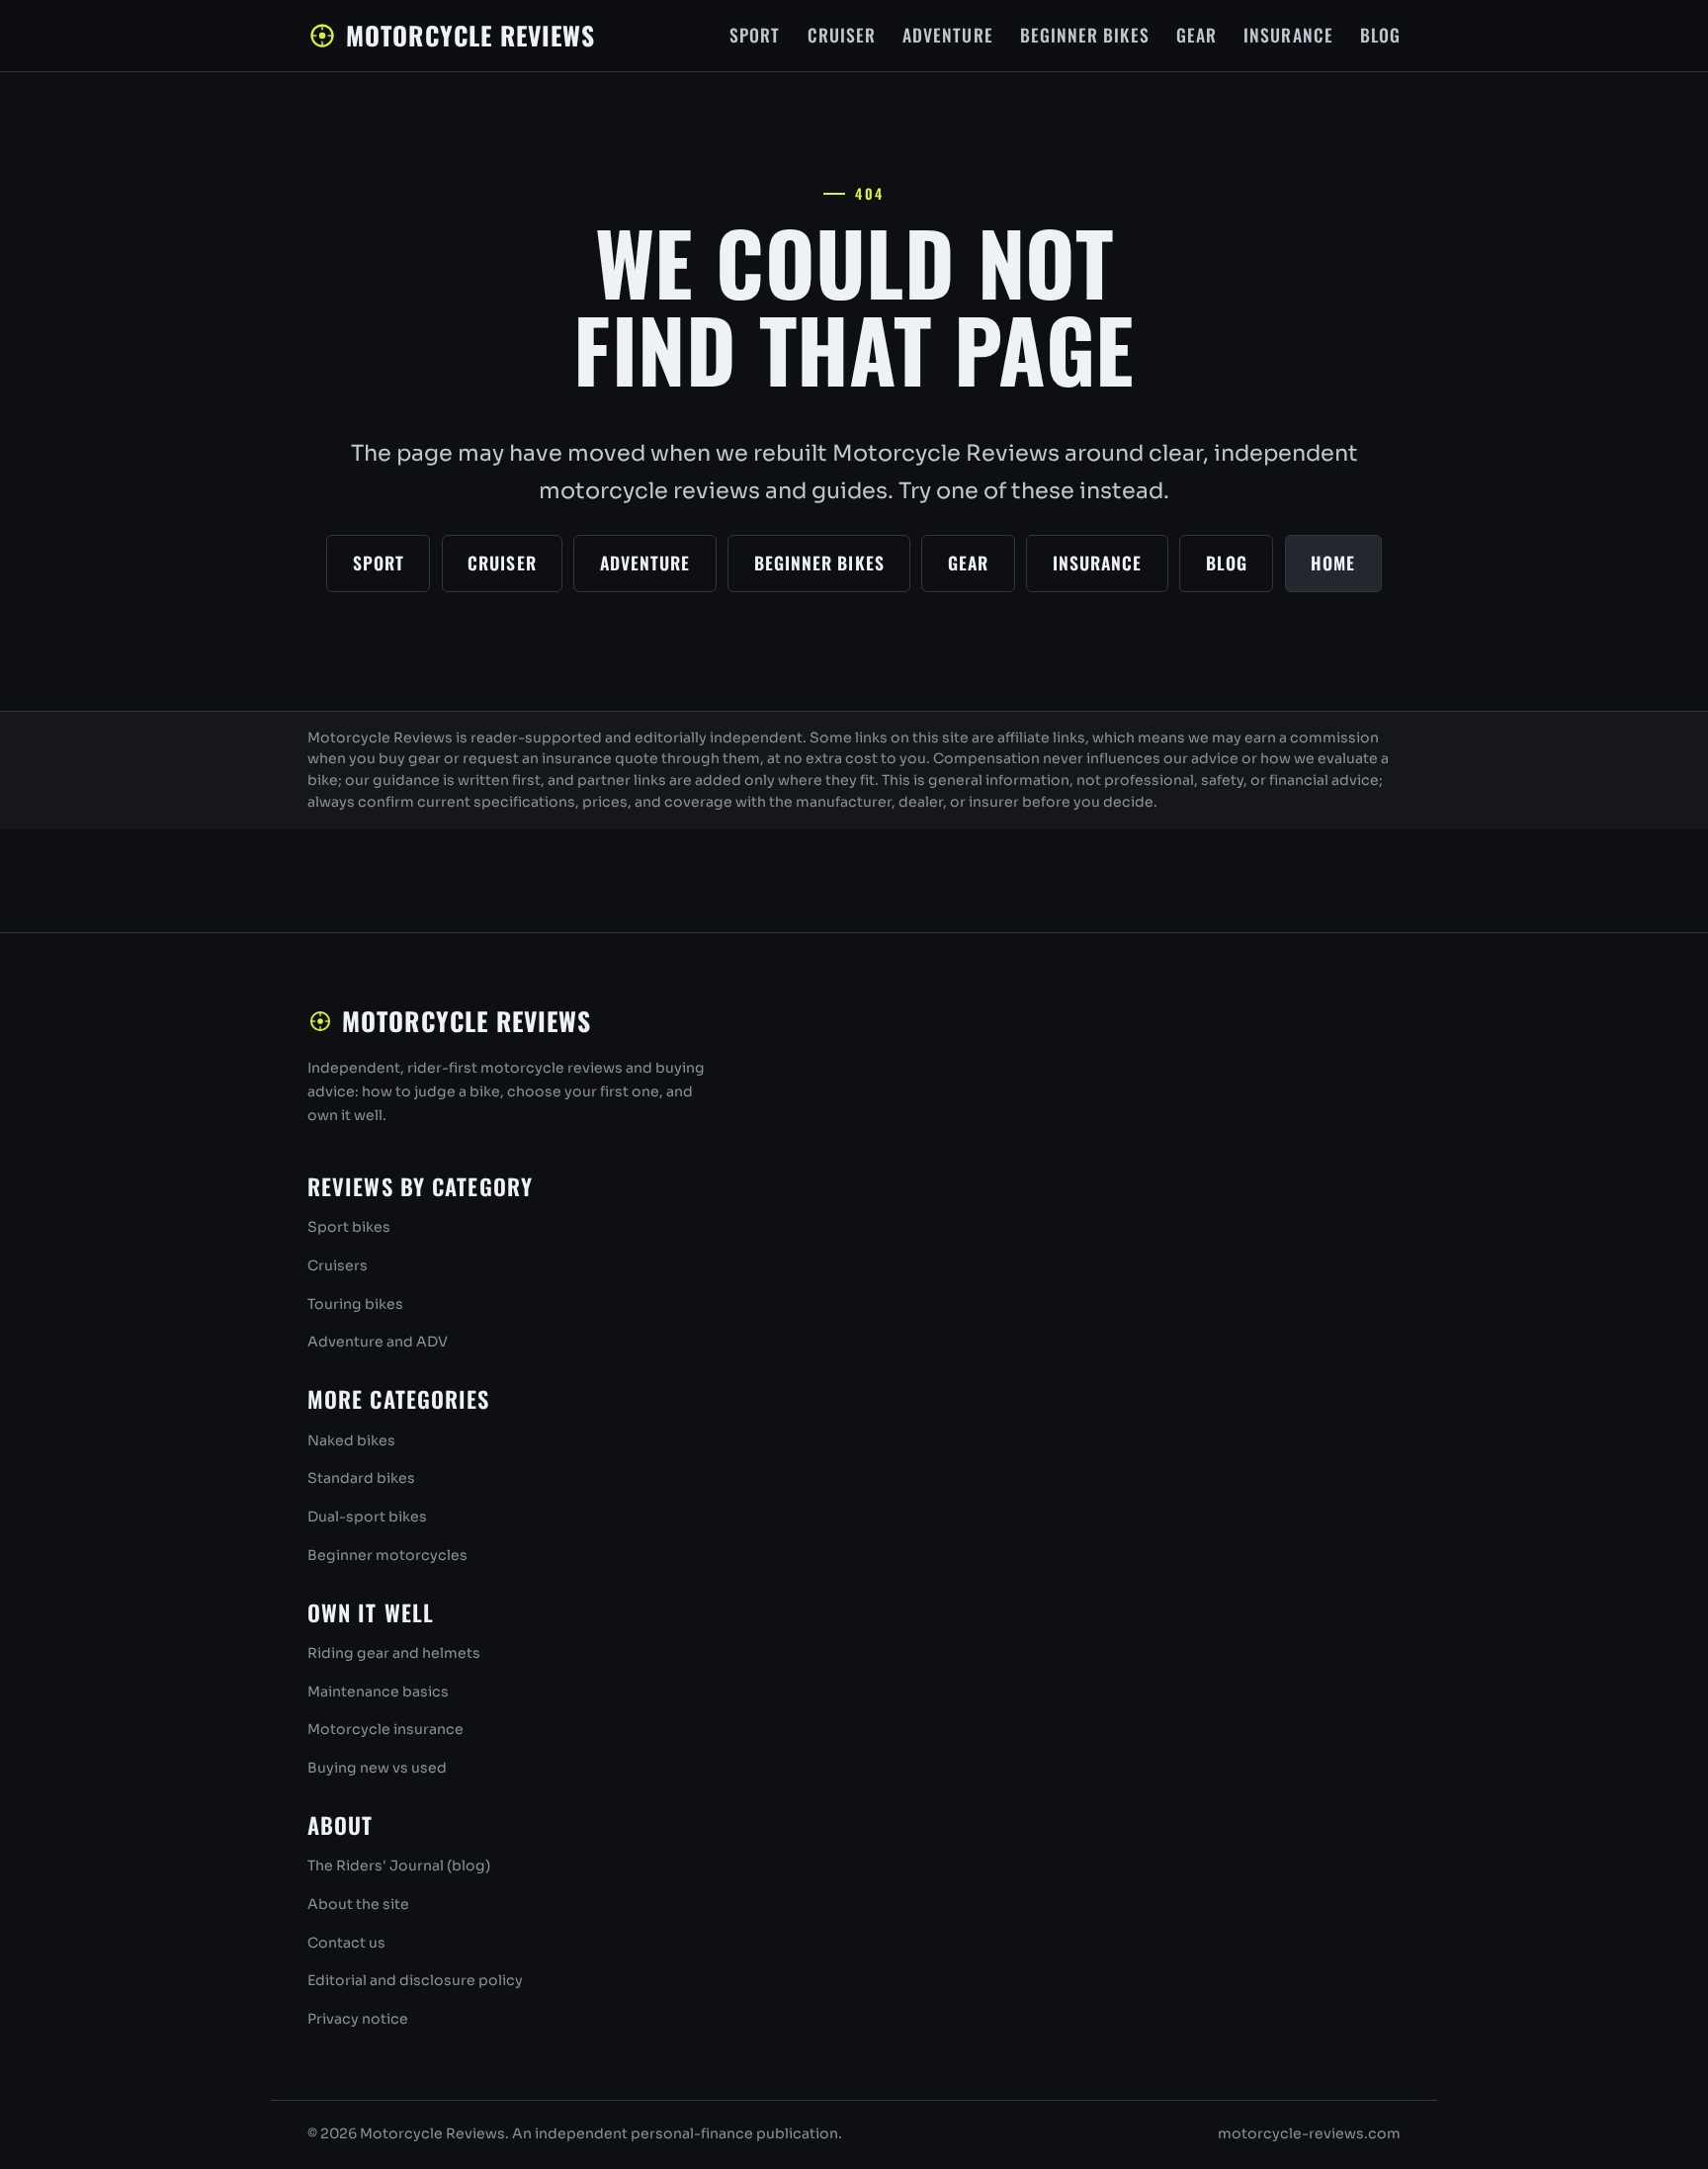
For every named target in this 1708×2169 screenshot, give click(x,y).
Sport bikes (349, 1227)
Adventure (948, 35)
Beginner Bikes (1085, 35)
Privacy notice (358, 2019)
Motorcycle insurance (385, 1729)
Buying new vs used (377, 1768)
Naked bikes (351, 1440)
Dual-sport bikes (367, 1517)
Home (1333, 563)
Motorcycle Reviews (470, 35)
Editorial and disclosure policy (415, 1980)
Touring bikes (355, 1304)
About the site (358, 1904)
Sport (755, 35)
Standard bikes (361, 1478)
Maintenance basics (378, 1692)
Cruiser (842, 35)
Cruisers (338, 1265)
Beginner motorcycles (387, 1555)
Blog (1380, 35)
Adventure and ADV (378, 1342)
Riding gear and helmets (394, 1653)
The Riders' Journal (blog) (399, 1865)
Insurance (1288, 35)
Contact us (346, 1943)
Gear (1196, 35)
